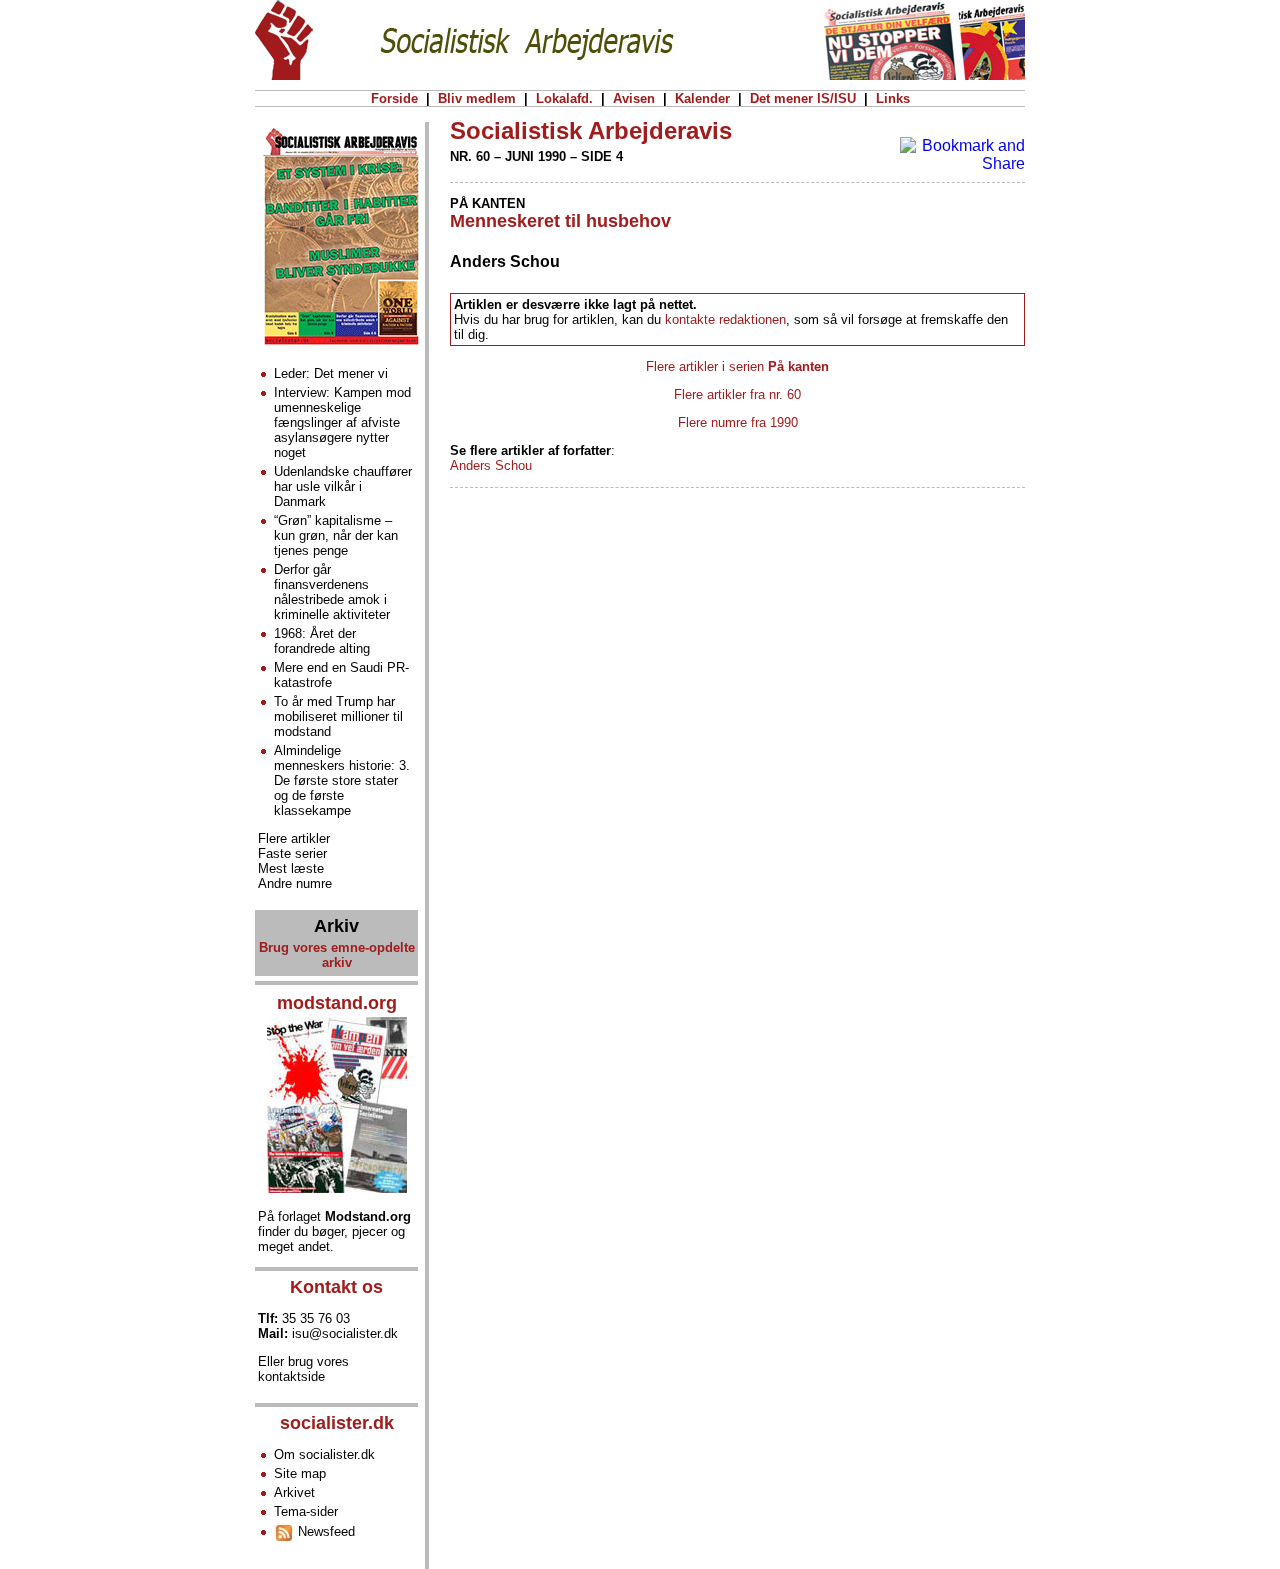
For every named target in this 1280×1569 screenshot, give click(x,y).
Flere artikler (294, 838)
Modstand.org (368, 1216)
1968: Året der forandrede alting (322, 641)
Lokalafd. (564, 98)
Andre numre (295, 883)
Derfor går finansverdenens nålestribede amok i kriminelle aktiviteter (332, 592)
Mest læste (291, 868)
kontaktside (291, 1376)
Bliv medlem (477, 98)
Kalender (702, 98)
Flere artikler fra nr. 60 (737, 394)
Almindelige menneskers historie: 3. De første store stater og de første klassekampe (342, 780)
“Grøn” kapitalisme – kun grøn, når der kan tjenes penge (336, 535)
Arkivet (294, 1492)
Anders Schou (491, 465)
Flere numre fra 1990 (738, 422)
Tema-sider (306, 1511)
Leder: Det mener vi (331, 373)
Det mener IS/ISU (803, 98)
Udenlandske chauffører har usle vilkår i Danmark (343, 486)
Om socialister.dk (324, 1454)
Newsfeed (324, 1531)
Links (893, 98)
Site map (300, 1473)
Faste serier (292, 853)
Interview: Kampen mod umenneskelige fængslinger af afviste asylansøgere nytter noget (342, 422)
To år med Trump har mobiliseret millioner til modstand (338, 716)
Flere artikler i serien (737, 366)
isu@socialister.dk (345, 1333)
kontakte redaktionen (725, 319)
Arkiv (336, 926)
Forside (394, 98)
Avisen (634, 98)
